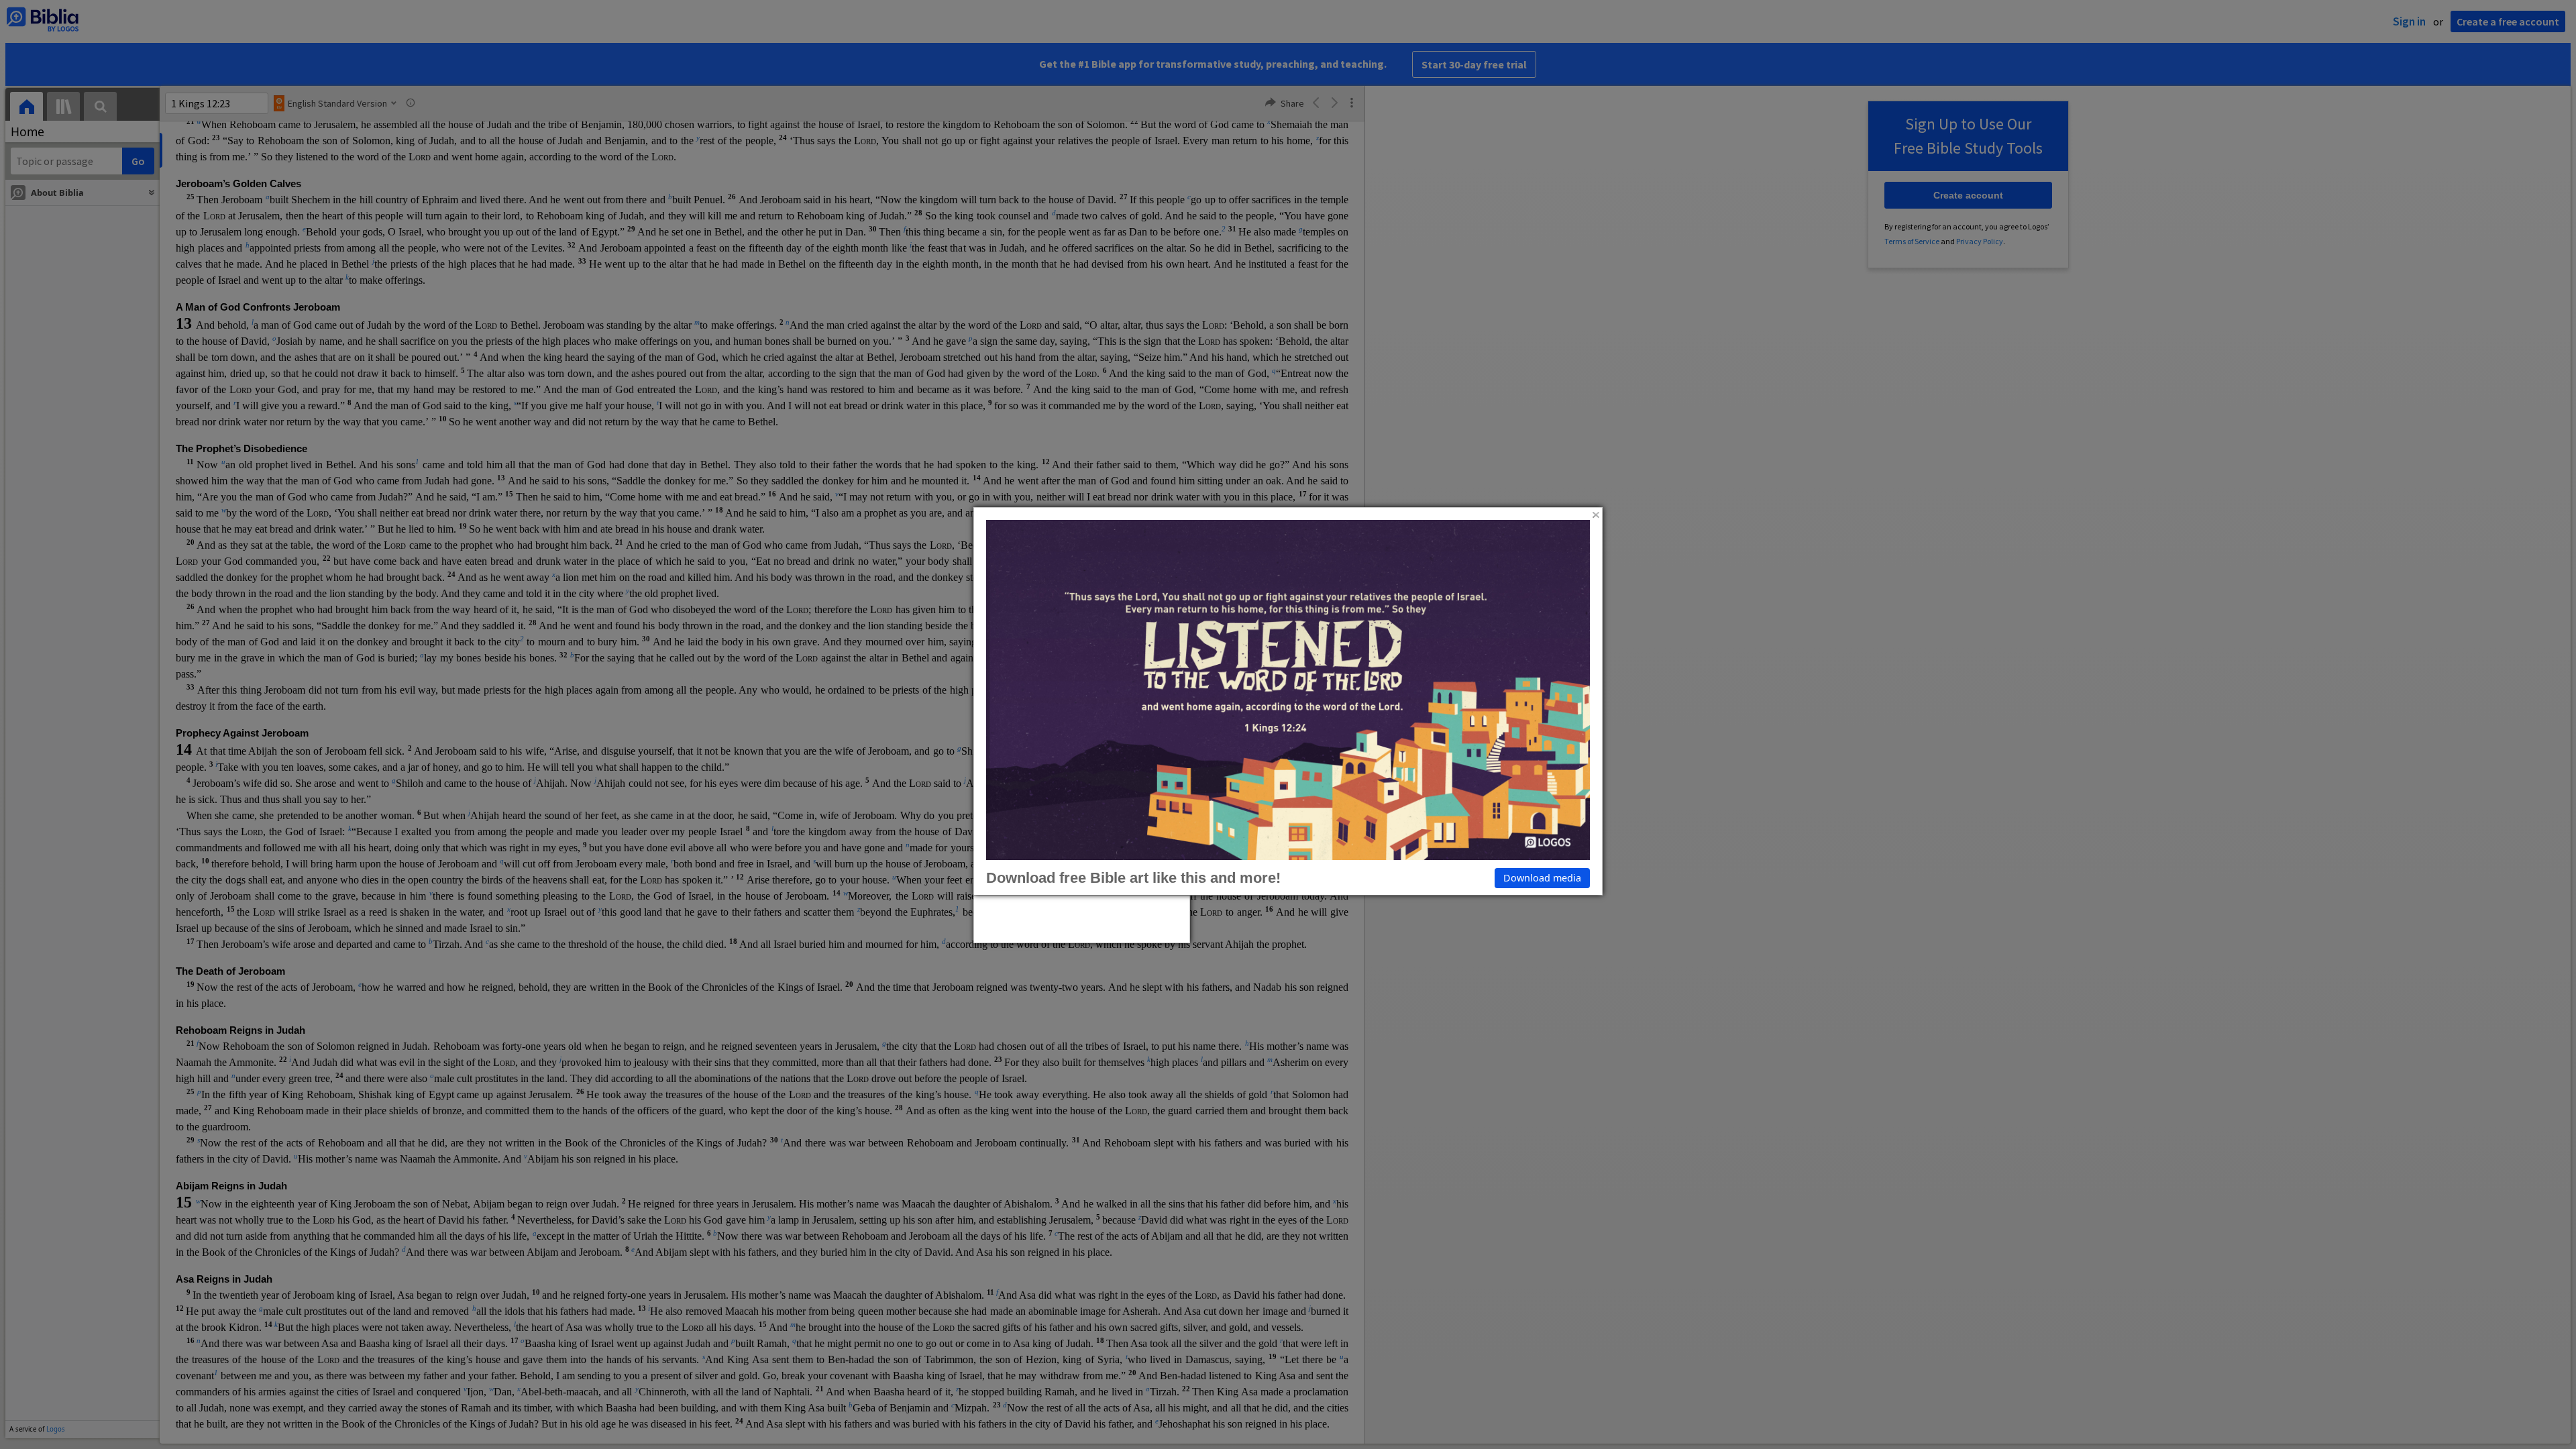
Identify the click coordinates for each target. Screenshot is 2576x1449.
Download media (1542, 878)
